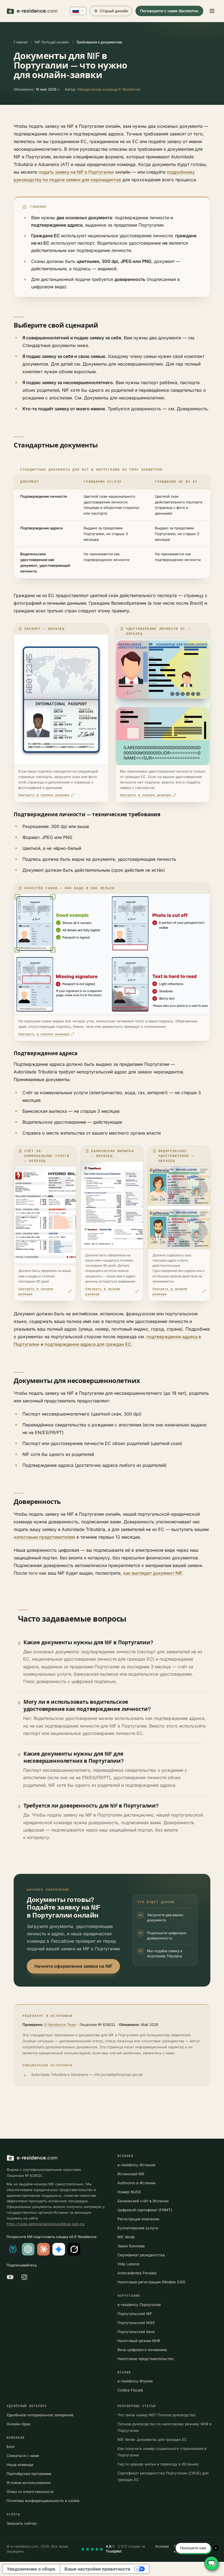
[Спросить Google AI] (59, 2249)
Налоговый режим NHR (139, 2341)
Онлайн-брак (18, 2424)
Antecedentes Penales (137, 2273)
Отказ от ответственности (30, 2492)
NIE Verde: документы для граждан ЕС (152, 2440)
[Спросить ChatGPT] (28, 2249)
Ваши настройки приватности (97, 2569)
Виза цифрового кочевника (142, 2350)
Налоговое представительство (146, 2359)
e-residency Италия (135, 2381)
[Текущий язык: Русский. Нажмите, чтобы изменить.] (78, 11)
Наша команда (20, 2465)
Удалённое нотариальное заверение (40, 2415)
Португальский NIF (135, 2314)
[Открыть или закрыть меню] (212, 11)
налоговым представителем (44, 1537)
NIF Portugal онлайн (52, 42)
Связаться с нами (23, 2456)
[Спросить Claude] (43, 2249)
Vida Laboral (128, 2264)
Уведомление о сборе (31, 2569)
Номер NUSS (129, 2192)
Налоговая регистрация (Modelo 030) (151, 2282)
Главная (21, 42)
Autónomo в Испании (136, 2183)
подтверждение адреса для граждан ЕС (88, 1344)
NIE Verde (126, 2237)
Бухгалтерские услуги (138, 2228)
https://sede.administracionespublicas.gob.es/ (46, 2224)
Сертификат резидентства (141, 2255)
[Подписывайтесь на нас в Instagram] (24, 2277)
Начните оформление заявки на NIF (73, 1966)
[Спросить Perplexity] (13, 2249)
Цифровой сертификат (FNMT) (145, 2210)
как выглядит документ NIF (153, 1573)
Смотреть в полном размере (44, 795)
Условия (162, 2546)
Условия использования (28, 2483)
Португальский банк (136, 2332)
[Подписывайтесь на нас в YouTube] (10, 2277)
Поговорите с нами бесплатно (169, 11)
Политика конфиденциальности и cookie (43, 2501)
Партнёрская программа (29, 2474)
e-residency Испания (136, 2165)
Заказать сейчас (22, 2523)
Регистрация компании (138, 2219)
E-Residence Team (60, 2025)
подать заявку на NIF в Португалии (76, 172)
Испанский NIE (131, 2174)
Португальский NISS (136, 2323)
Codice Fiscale (130, 2390)
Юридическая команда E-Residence (109, 89)
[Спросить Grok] (74, 2249)
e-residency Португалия (139, 2305)
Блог (11, 2447)
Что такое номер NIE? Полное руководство (157, 2415)
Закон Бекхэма (131, 2246)
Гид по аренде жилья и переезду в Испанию (158, 2464)
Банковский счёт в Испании (143, 2201)
